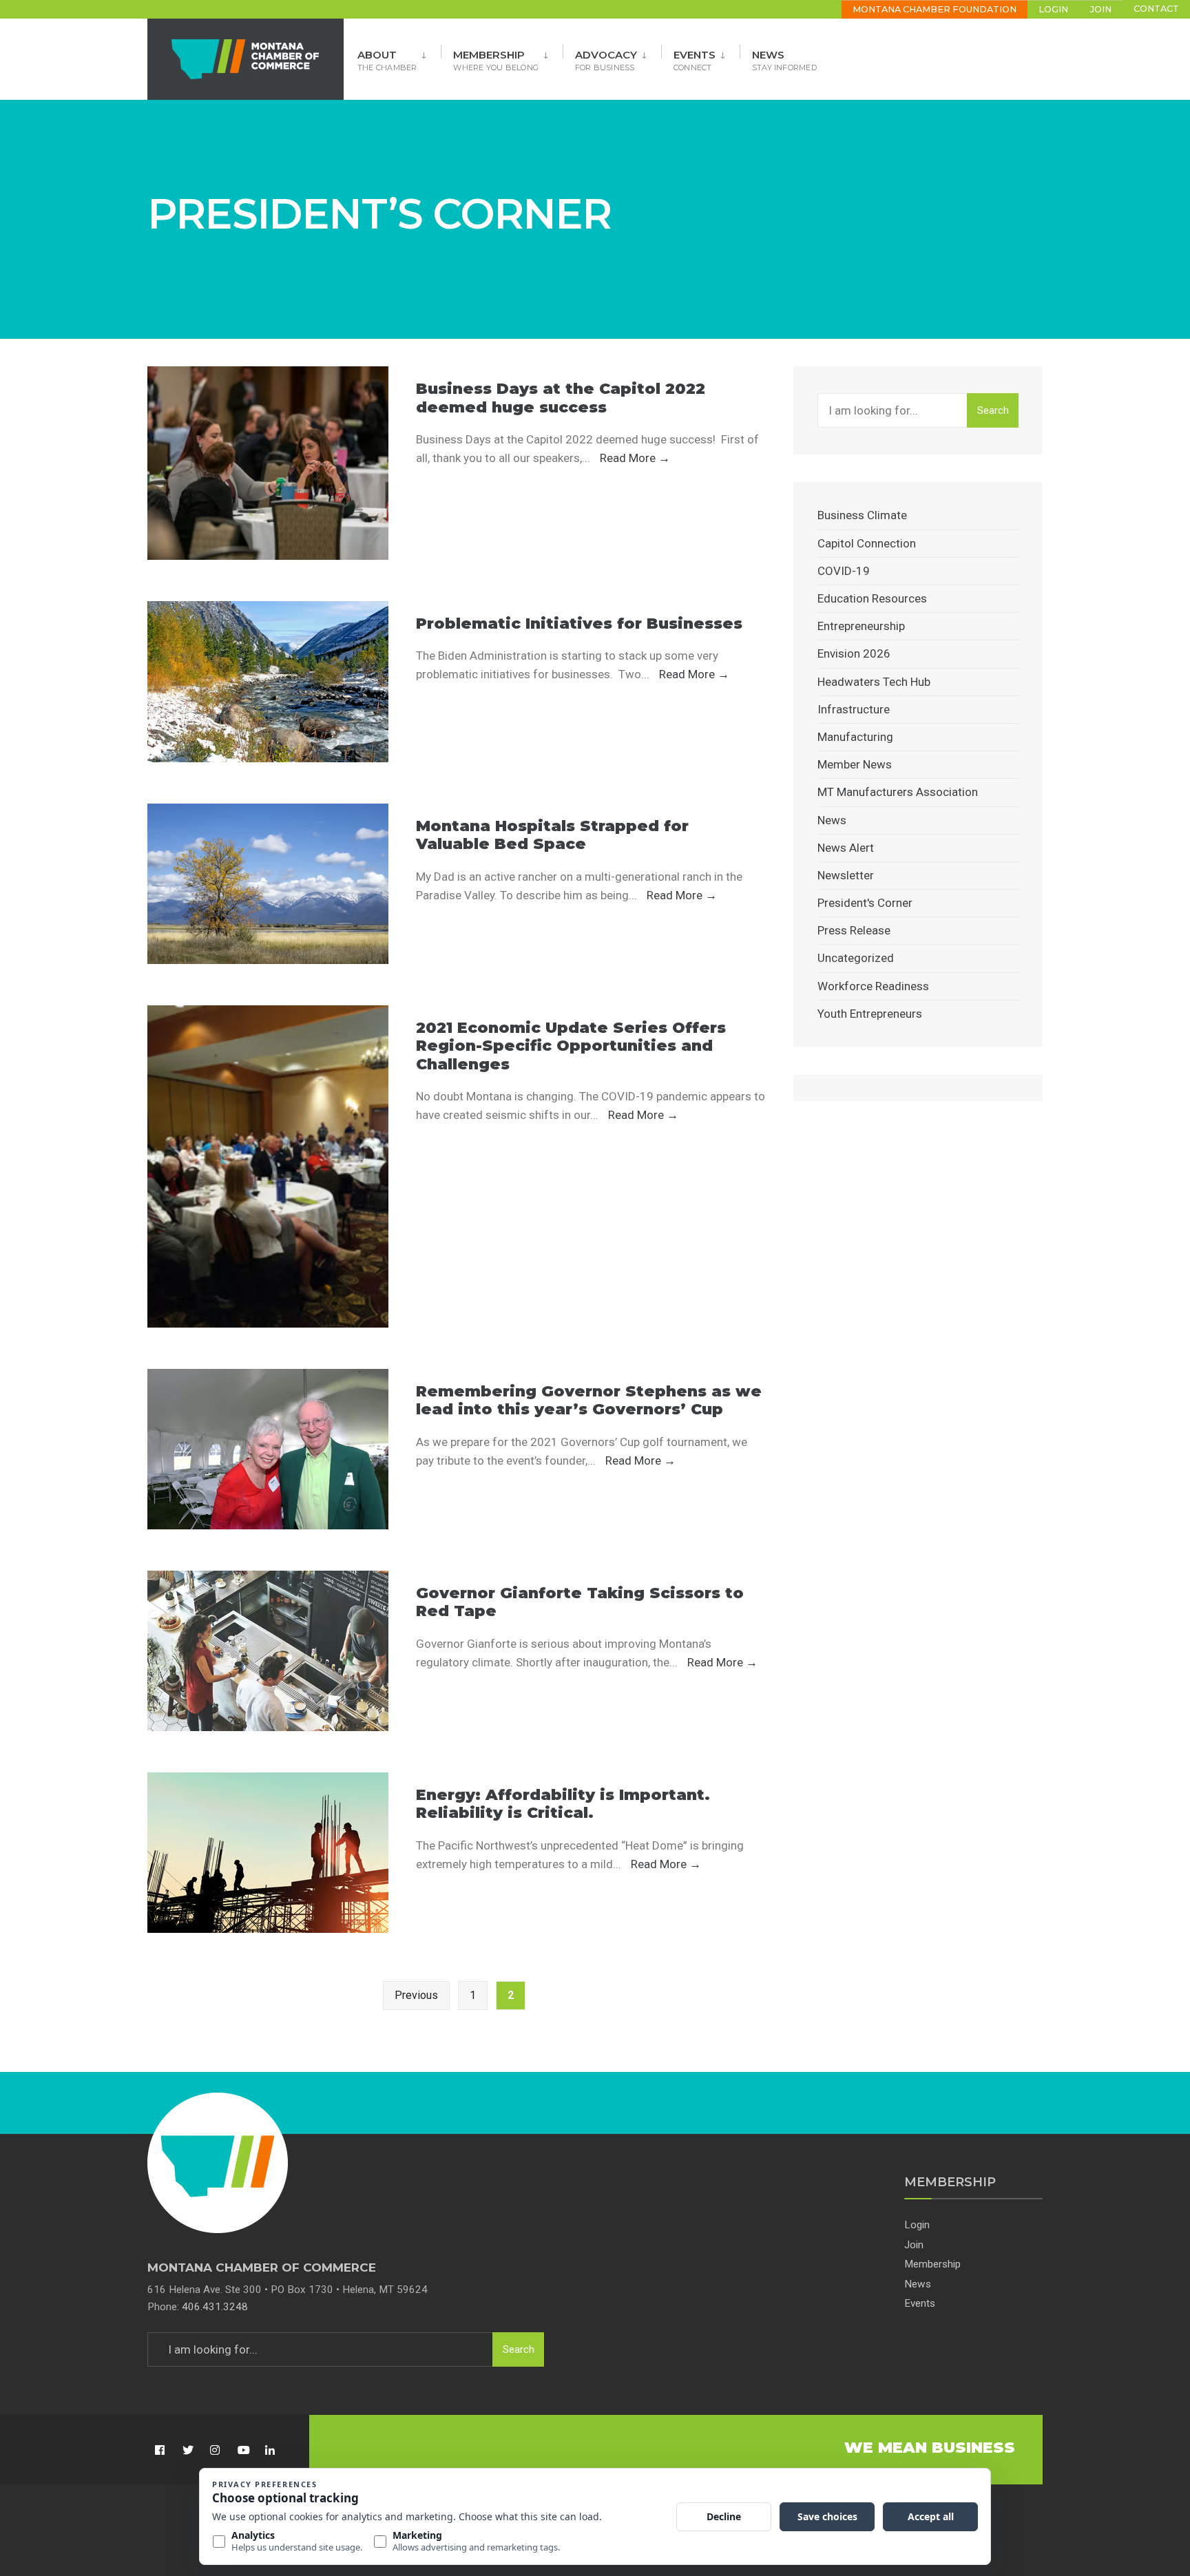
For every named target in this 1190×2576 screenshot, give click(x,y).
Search (993, 410)
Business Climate (862, 515)
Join (1101, 9)
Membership (496, 60)
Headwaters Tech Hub (874, 682)
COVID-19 (844, 571)
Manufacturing (855, 737)
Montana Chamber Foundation (935, 9)
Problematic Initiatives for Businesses (579, 624)
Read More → (635, 458)
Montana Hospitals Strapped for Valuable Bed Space (552, 835)
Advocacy (606, 60)
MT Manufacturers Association (898, 792)
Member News (855, 764)
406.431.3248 (215, 2307)
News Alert (846, 848)
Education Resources (872, 598)
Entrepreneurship (861, 626)
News (784, 60)
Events (695, 60)
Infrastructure (854, 709)
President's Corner (865, 903)
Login (1053, 9)
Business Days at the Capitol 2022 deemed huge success (561, 398)
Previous (416, 1995)
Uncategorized (856, 958)
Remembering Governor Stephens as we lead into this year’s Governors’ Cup (589, 1400)
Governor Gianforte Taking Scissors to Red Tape (580, 1602)
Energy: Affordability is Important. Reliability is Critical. (563, 1804)
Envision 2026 (854, 653)
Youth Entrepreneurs (870, 1014)
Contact (1156, 9)
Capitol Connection (867, 543)
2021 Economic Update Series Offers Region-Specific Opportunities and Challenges (571, 1046)
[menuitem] (399, 56)
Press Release (854, 930)
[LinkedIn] (270, 2450)
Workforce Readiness (873, 986)
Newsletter (846, 875)
